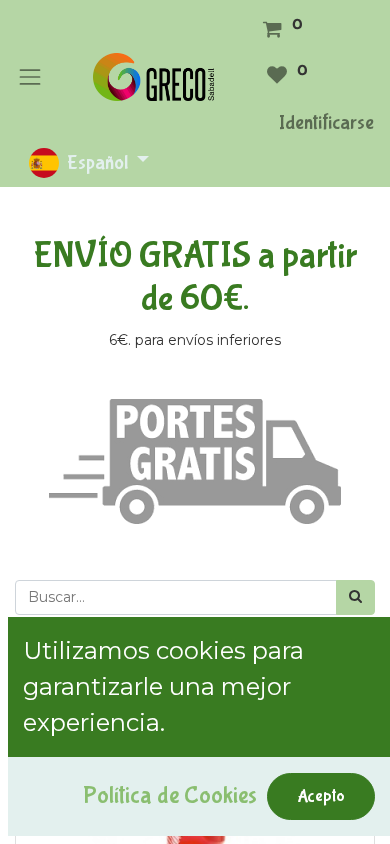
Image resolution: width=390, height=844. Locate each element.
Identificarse (326, 122)
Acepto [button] (321, 796)
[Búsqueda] (355, 597)
